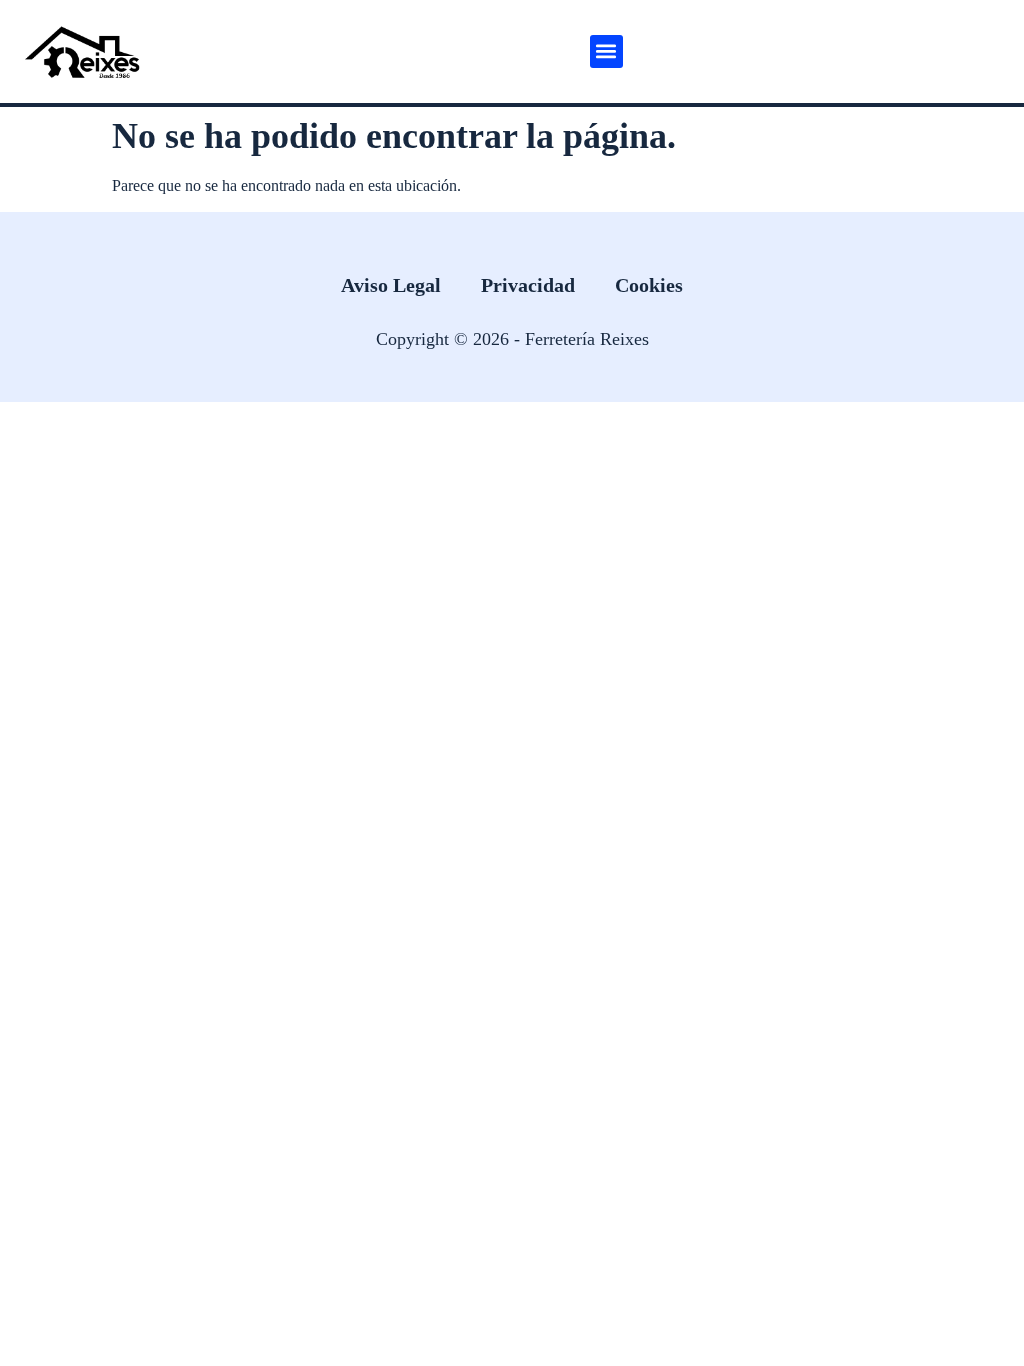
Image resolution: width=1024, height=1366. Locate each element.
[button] (606, 51)
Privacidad (528, 285)
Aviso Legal (391, 285)
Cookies (649, 285)
